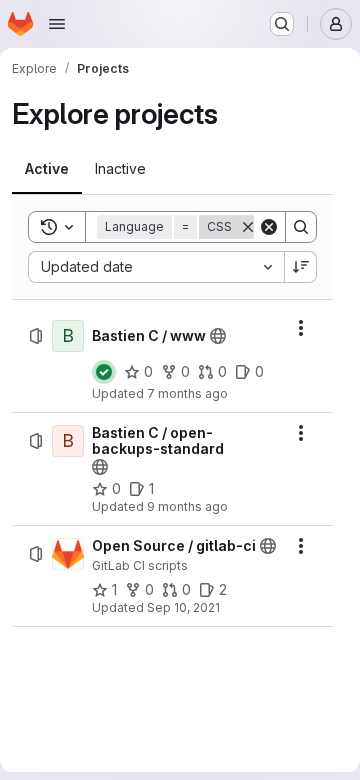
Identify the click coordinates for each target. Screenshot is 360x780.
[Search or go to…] (282, 24)
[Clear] (269, 227)
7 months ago (187, 393)
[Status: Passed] (104, 372)
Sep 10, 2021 (183, 607)
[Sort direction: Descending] (301, 267)
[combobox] (156, 267)
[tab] (47, 169)
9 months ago (187, 506)
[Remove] (248, 227)
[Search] (301, 227)
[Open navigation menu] (57, 24)
